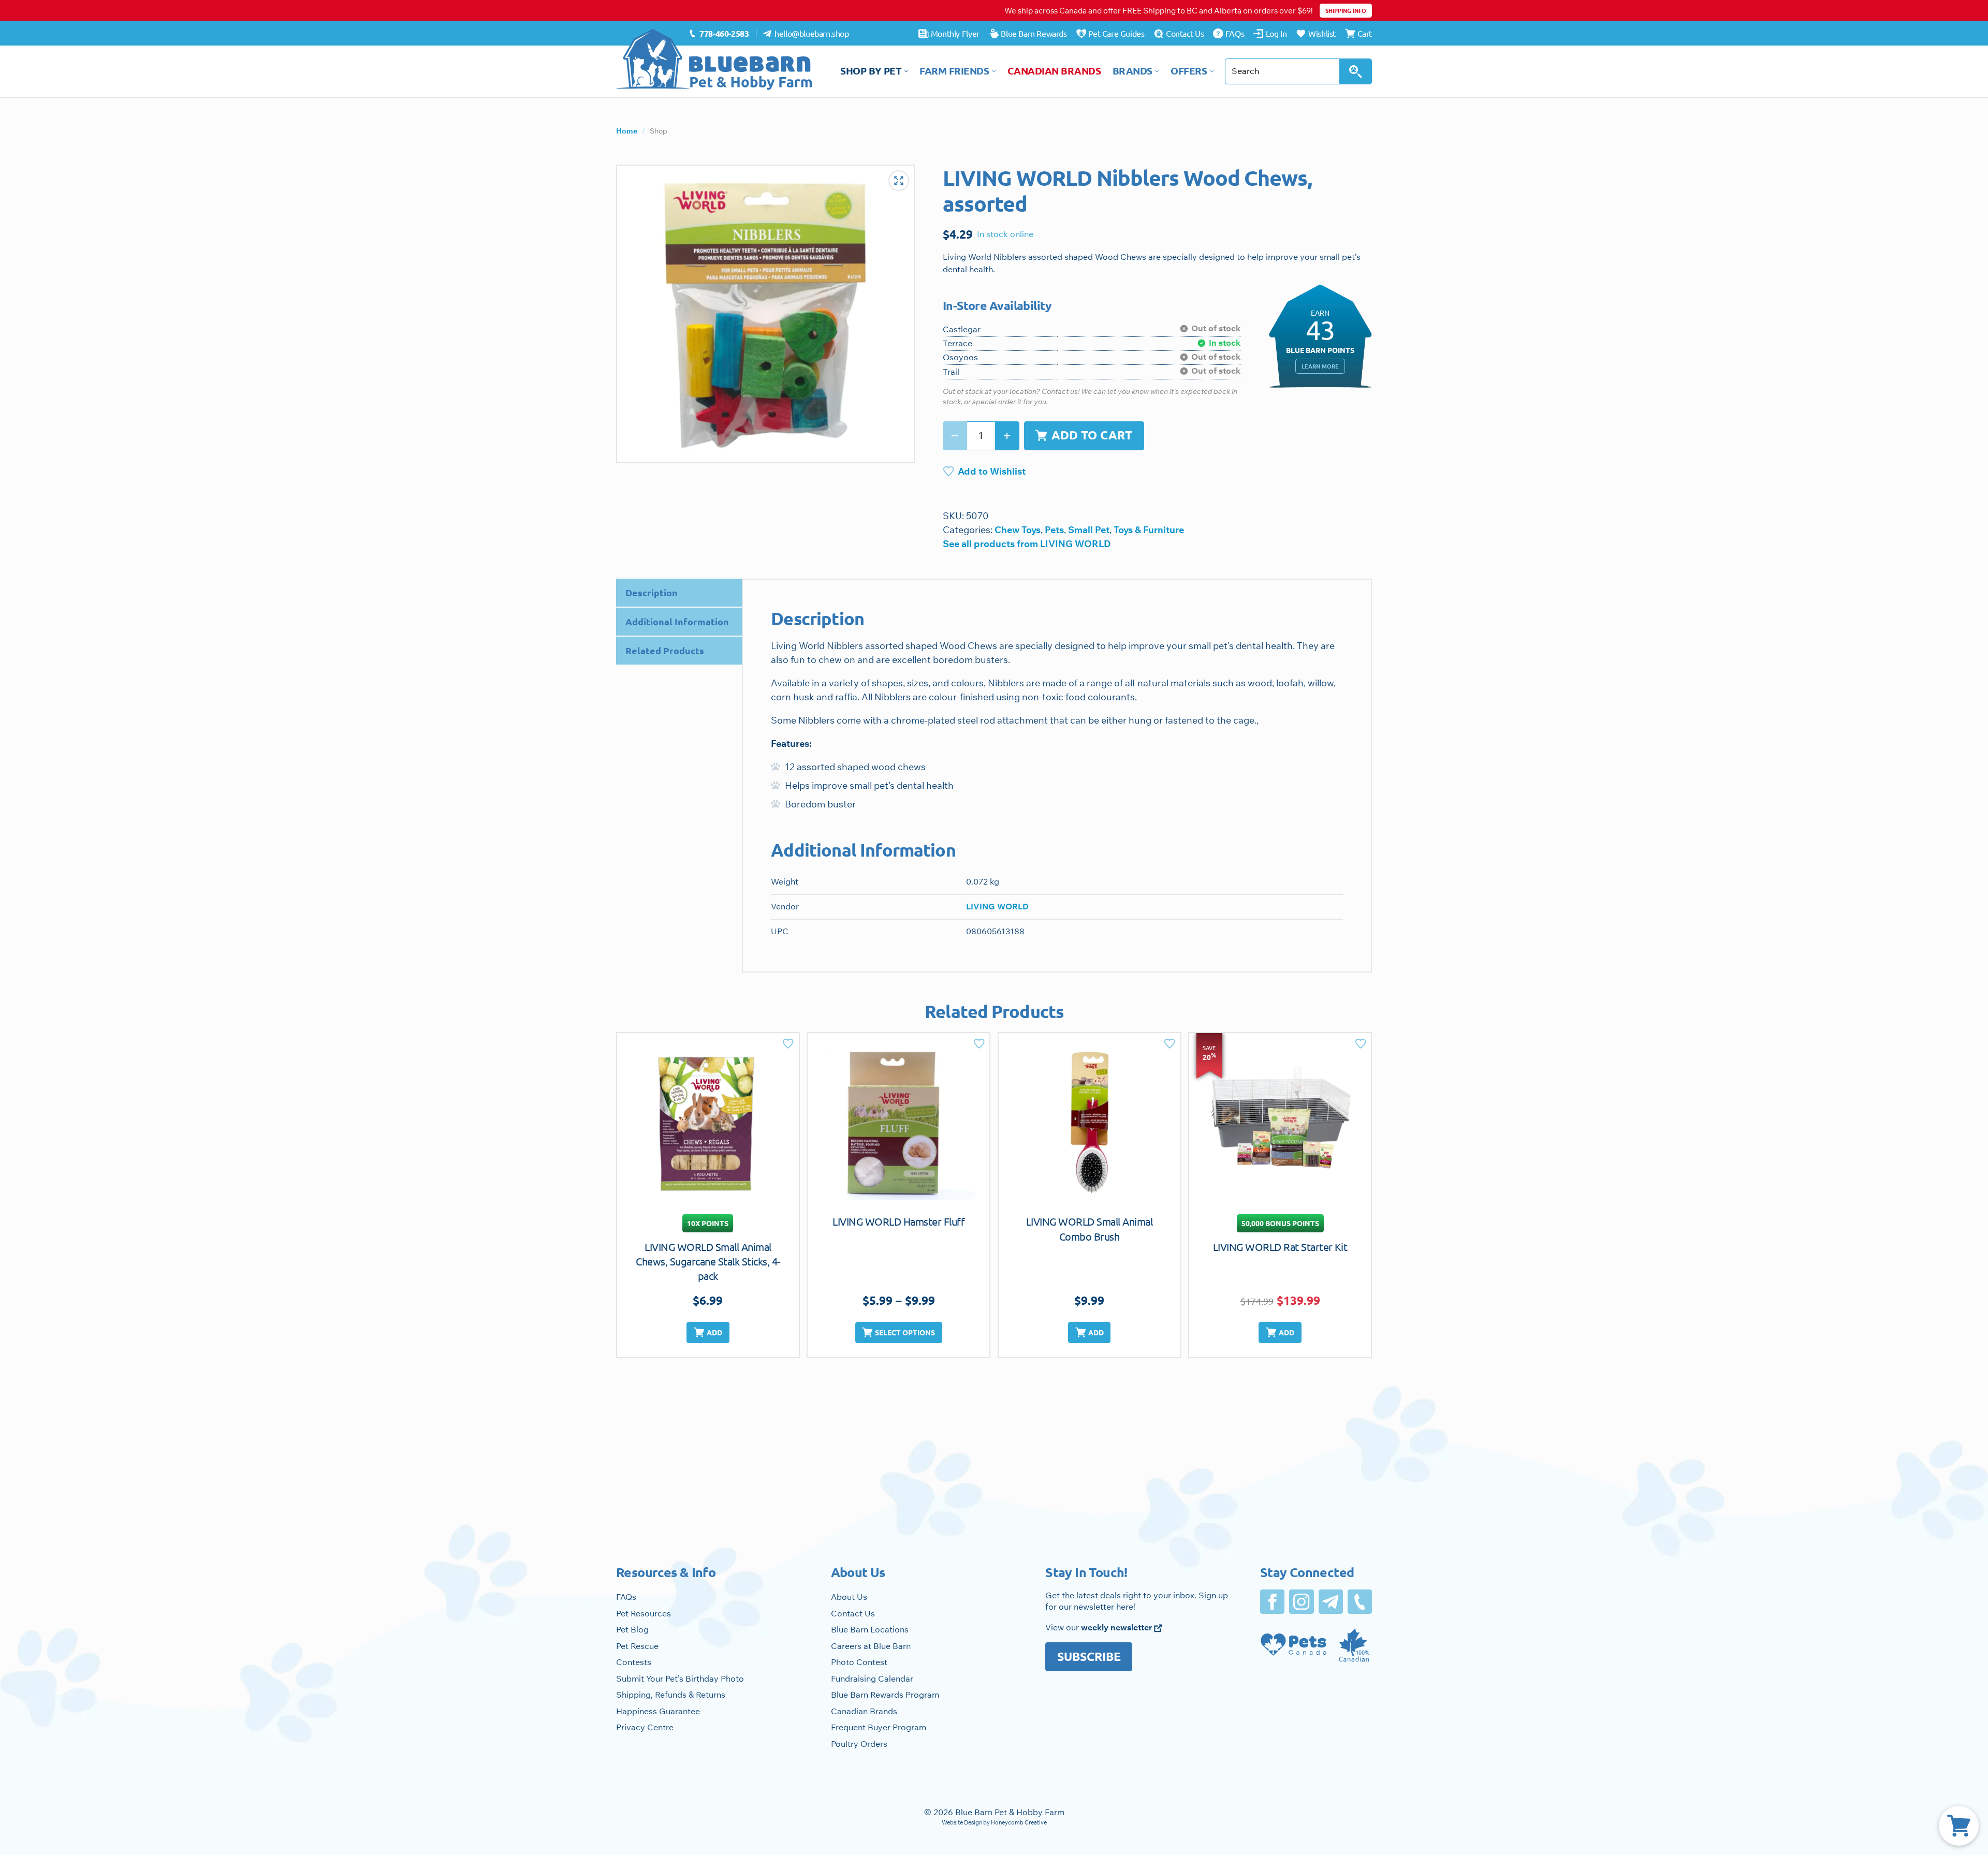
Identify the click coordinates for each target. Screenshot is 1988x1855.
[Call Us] (1360, 1602)
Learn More (1320, 366)
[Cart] (1959, 1826)
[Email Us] (1331, 1602)
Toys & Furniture (1149, 530)
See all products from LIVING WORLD (1027, 544)
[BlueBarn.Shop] (714, 60)
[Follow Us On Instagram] (1301, 1602)
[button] (708, 1333)
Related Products (665, 650)
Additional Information (677, 621)
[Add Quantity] (1007, 436)
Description (652, 592)
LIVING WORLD (997, 906)
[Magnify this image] (765, 314)
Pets (1054, 530)
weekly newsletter (1117, 1627)
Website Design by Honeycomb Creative (994, 1822)
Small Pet (1089, 530)
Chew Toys (1018, 530)
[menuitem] (719, 34)
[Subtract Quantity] (955, 436)
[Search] (1356, 71)
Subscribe (1089, 1657)
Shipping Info (1346, 10)
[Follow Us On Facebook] (1272, 1602)
